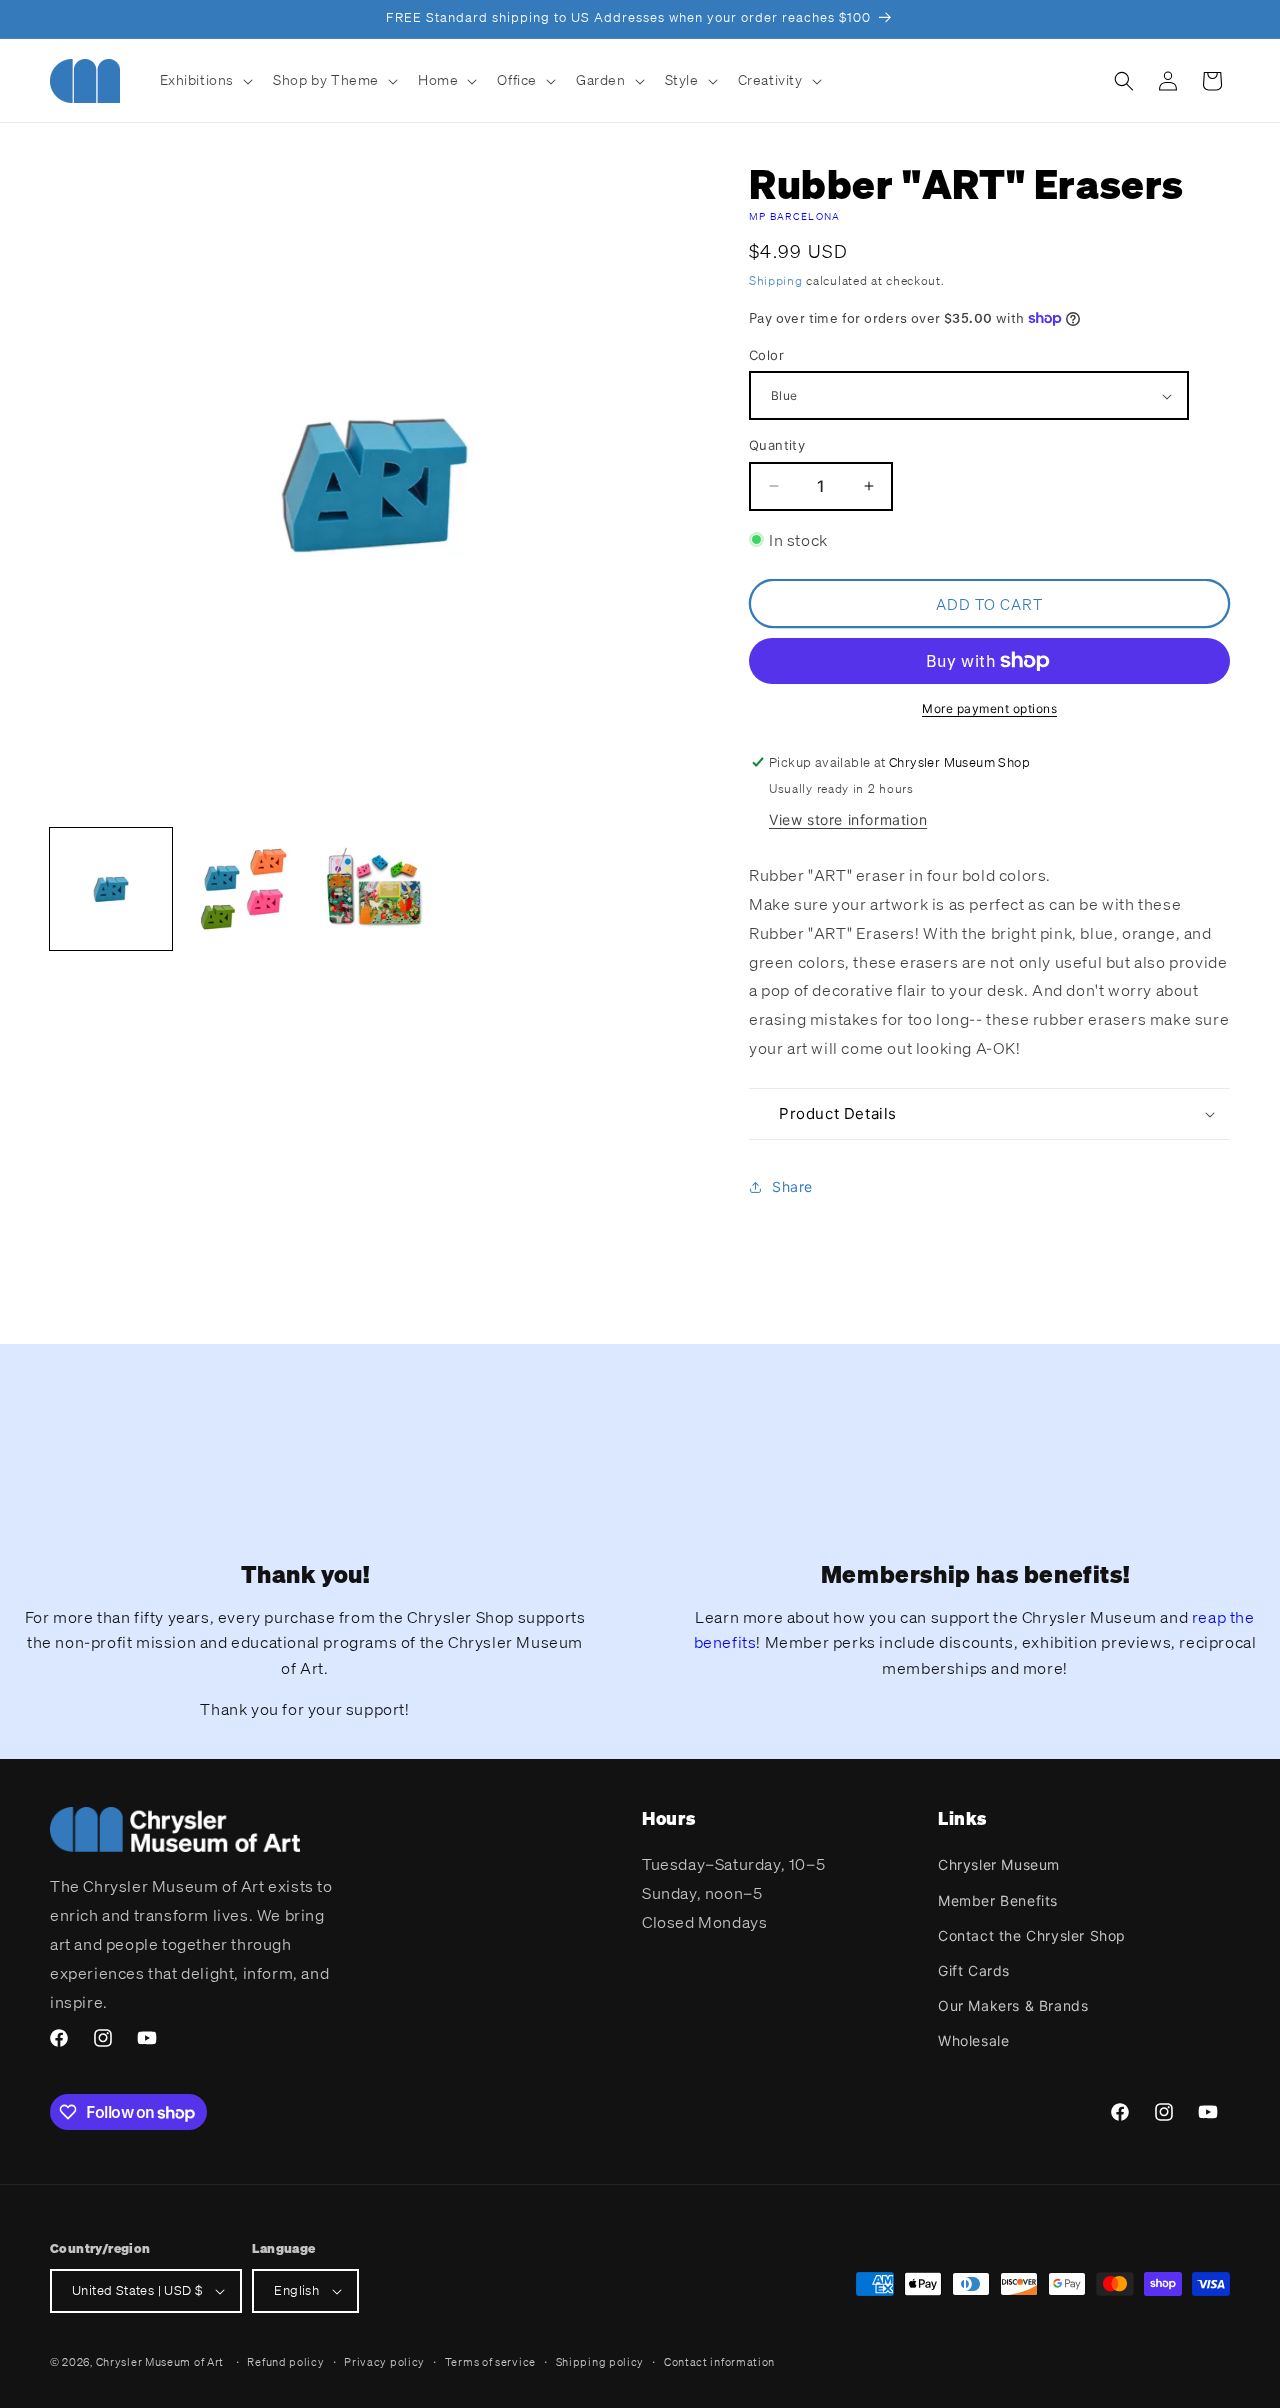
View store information (848, 819)
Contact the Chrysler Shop (1032, 1935)
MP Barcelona (795, 216)
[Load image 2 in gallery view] (243, 889)
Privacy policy (384, 2362)
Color (766, 355)
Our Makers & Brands (1013, 2005)
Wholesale (973, 2040)
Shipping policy (600, 2362)
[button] (205, 80)
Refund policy (285, 2362)
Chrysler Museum (999, 1864)
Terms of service (490, 2362)
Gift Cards (974, 1970)
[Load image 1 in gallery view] (111, 889)
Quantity (777, 445)
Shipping (776, 280)
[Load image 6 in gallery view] (375, 889)
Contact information (719, 2362)
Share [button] (792, 1186)
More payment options (989, 708)
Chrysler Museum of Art (160, 2362)
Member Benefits (998, 1900)
